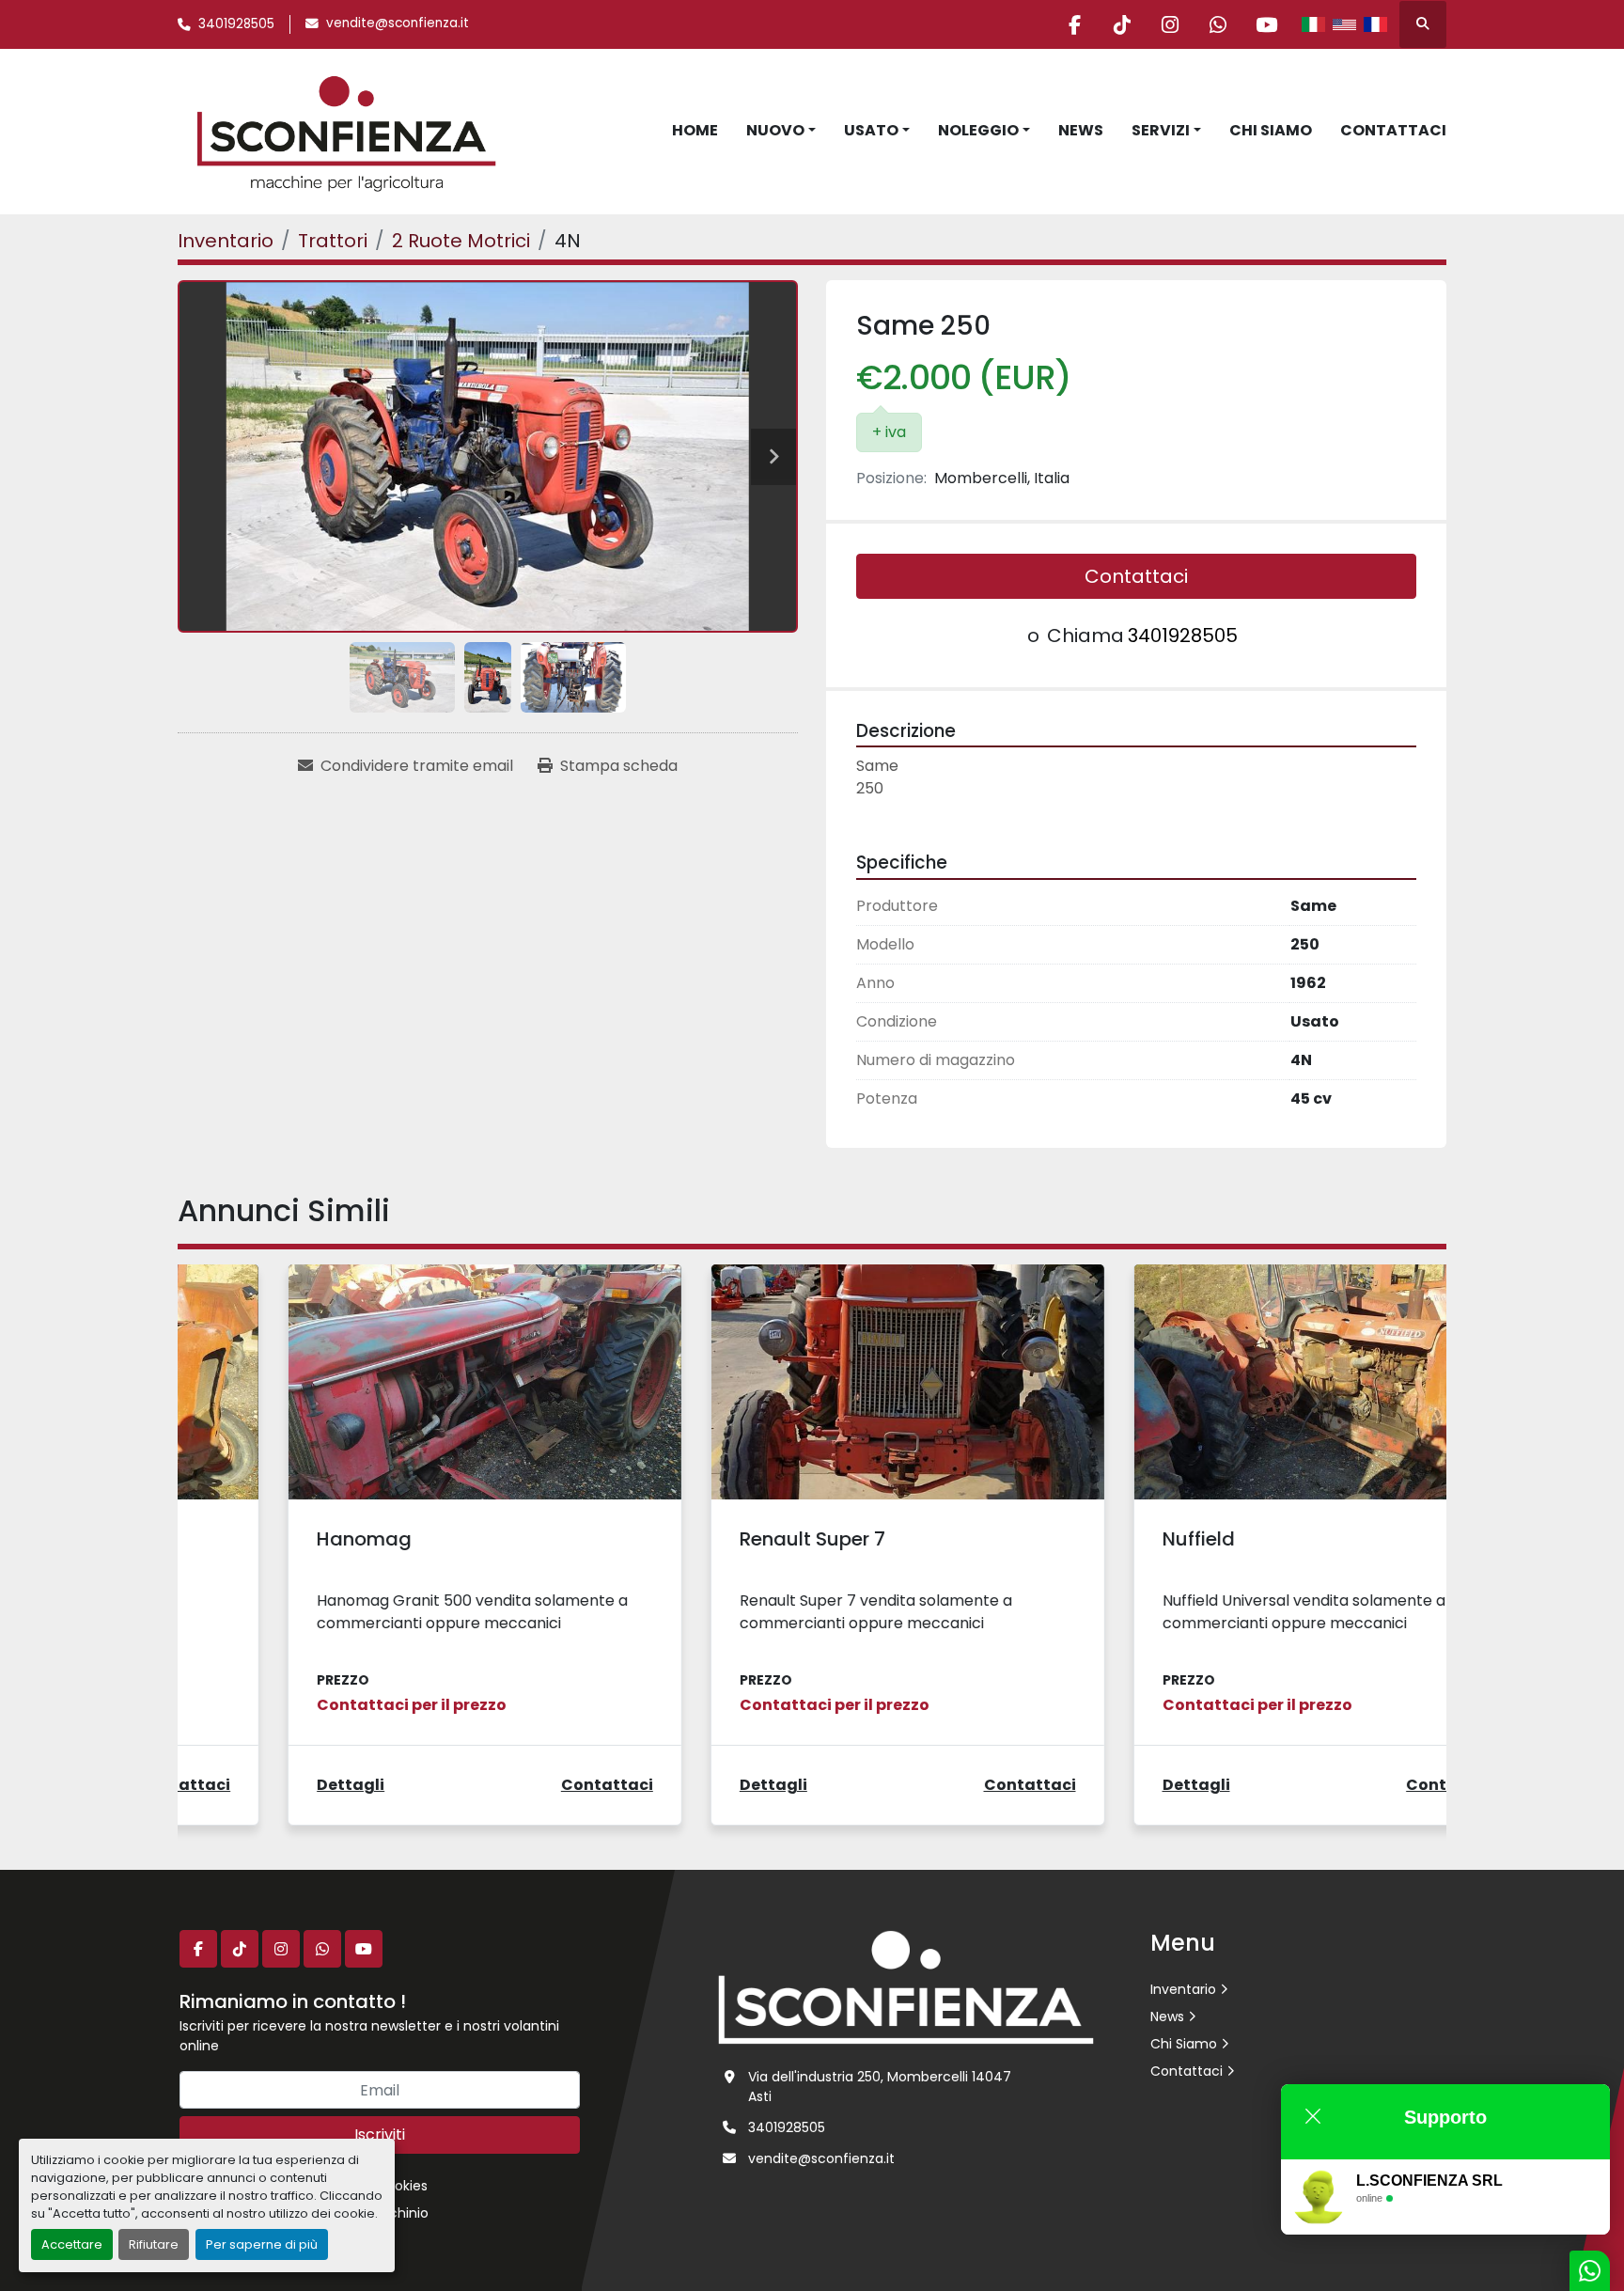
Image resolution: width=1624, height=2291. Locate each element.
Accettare (72, 2244)
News (1081, 130)
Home (695, 130)
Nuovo (775, 130)
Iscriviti (380, 2134)
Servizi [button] (1161, 130)
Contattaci (1393, 130)
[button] (781, 131)
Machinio (399, 2213)
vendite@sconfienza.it (398, 23)
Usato (871, 130)
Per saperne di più (262, 2244)
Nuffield (1100, 1539)
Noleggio (978, 130)
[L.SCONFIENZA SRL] (906, 1986)
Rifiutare (154, 2244)
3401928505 (236, 24)
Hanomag (265, 1539)
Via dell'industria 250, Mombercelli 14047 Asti (880, 2087)
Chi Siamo (1271, 130)
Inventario (1183, 1989)
